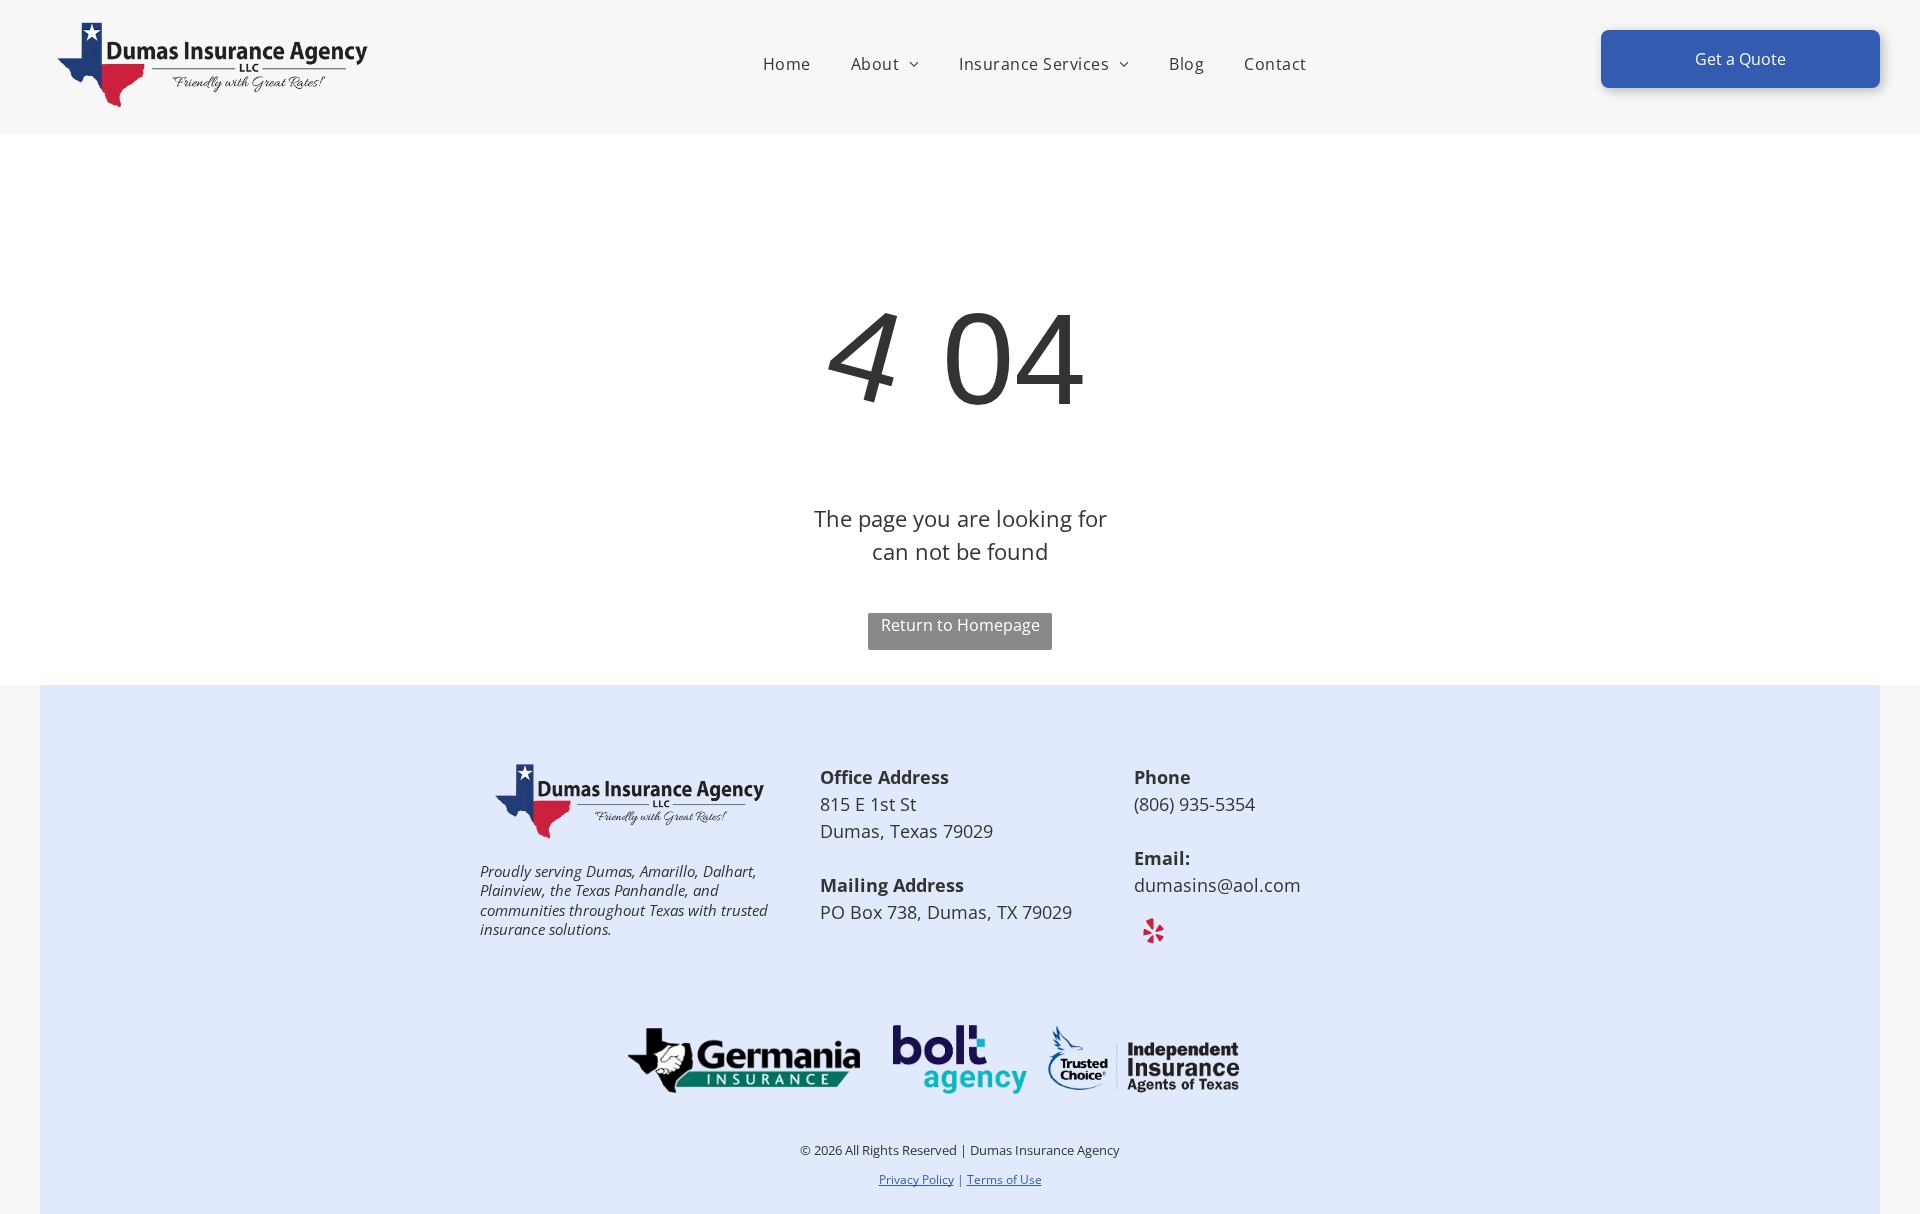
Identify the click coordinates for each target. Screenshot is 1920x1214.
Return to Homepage (960, 625)
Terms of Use (1004, 1179)
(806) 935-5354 (1194, 804)
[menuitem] (787, 64)
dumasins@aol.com (1217, 885)
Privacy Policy (916, 1179)
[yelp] (1153, 933)
